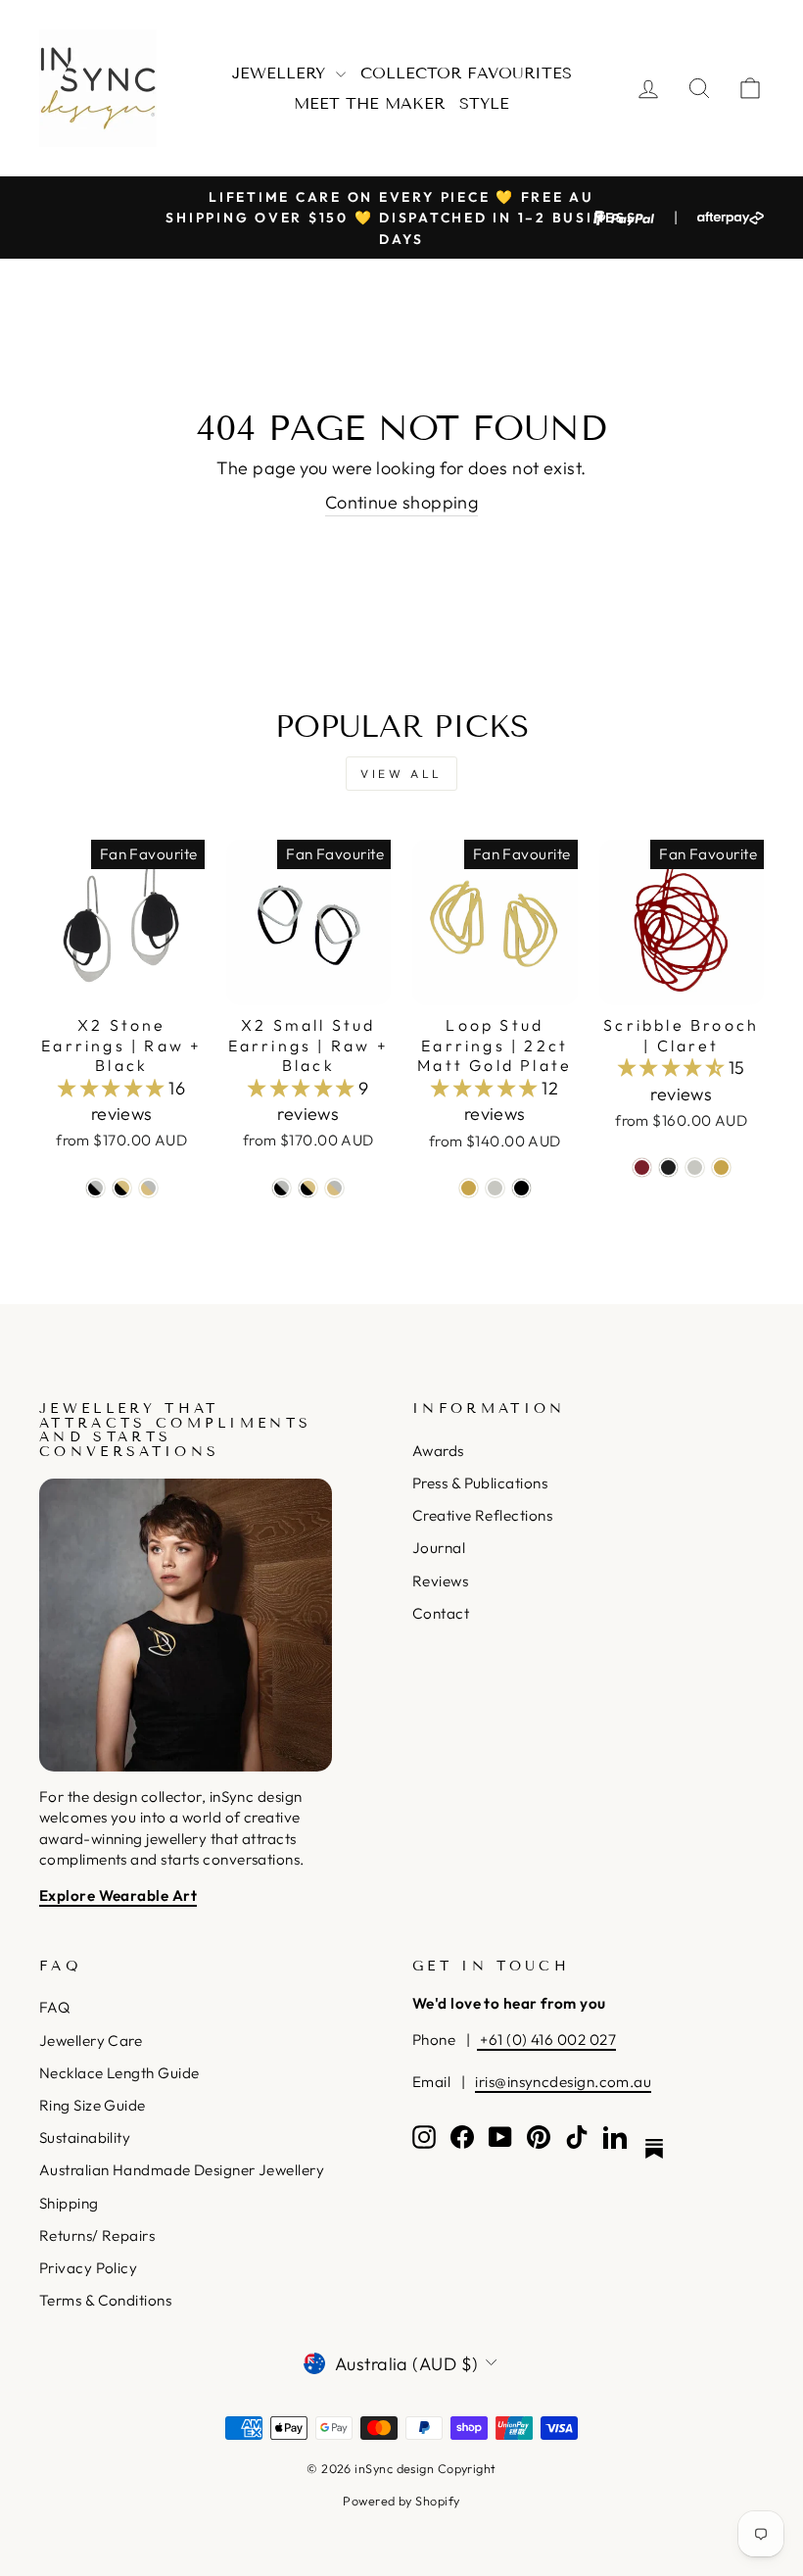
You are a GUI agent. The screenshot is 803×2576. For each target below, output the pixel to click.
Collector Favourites (466, 73)
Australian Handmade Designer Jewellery (182, 2170)
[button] (113, 1088)
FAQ (54, 2007)
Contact (441, 1613)
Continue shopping (402, 502)
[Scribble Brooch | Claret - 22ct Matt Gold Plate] (721, 1167)
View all (401, 774)
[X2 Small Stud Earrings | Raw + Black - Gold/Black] (308, 1188)
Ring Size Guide (93, 2105)
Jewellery (282, 73)
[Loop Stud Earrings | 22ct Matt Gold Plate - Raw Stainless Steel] (495, 1188)
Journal (439, 1548)
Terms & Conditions (105, 2300)
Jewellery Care (91, 2041)
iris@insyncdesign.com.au (563, 2082)
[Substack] (654, 2149)
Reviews (440, 1581)
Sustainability (85, 2138)
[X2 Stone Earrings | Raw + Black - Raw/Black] (95, 1188)
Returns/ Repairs (97, 2236)
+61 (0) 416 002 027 (546, 2040)
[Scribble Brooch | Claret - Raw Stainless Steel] (695, 1167)
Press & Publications (480, 1483)
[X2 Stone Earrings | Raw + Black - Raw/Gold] (148, 1188)
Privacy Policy (88, 2268)
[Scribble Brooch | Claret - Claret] (642, 1167)
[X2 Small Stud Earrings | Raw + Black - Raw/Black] (282, 1188)
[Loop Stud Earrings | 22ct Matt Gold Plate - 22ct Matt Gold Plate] (469, 1188)
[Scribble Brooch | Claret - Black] (668, 1167)
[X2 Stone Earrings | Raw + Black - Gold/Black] (122, 1188)
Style (484, 103)
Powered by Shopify (401, 2501)
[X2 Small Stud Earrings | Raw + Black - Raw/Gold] (334, 1188)
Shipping (69, 2203)
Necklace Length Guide (119, 2073)
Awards (438, 1451)
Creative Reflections (482, 1515)
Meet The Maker (369, 103)
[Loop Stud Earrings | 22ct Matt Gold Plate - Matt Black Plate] (521, 1188)
